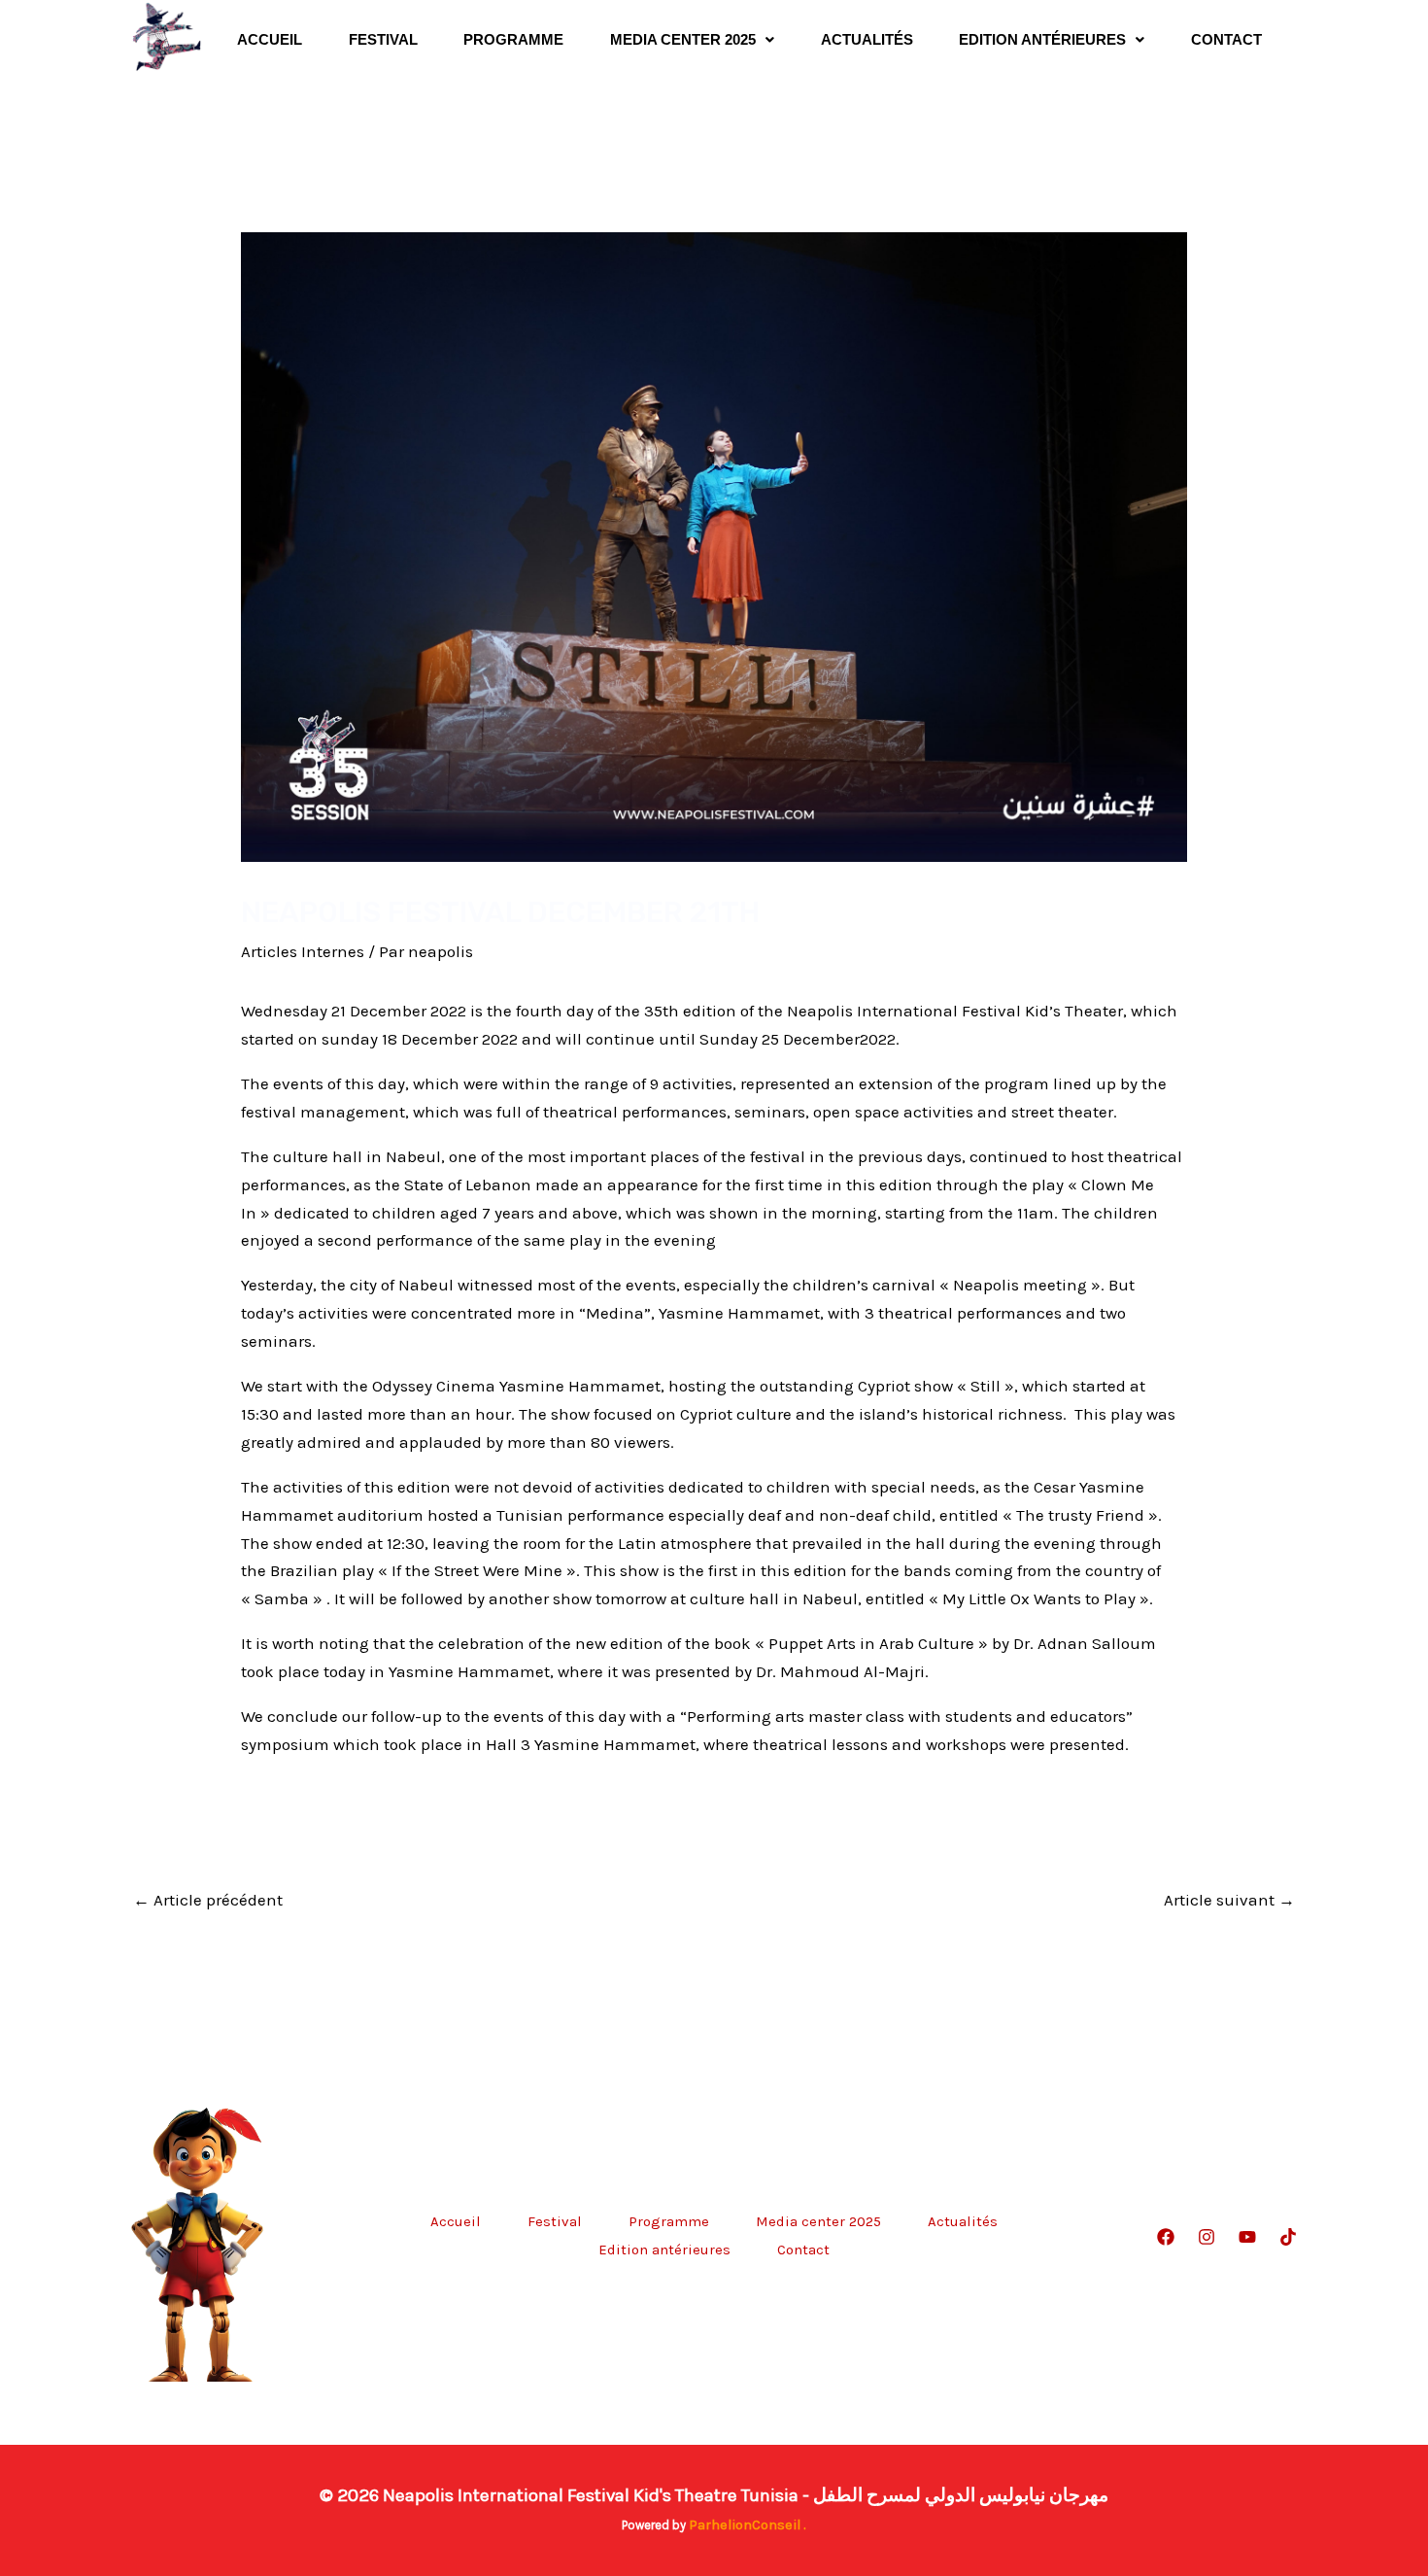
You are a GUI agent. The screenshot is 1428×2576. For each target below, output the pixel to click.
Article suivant (1229, 1900)
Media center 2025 (683, 39)
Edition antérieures (1042, 39)
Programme (513, 39)
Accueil (270, 39)
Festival (383, 39)
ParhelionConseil (745, 2525)
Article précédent (208, 1900)
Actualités (867, 39)
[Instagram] (1207, 2237)
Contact (1226, 39)
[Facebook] (1166, 2237)
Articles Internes (303, 951)
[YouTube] (1247, 2237)
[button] (692, 39)
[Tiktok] (1288, 2237)
